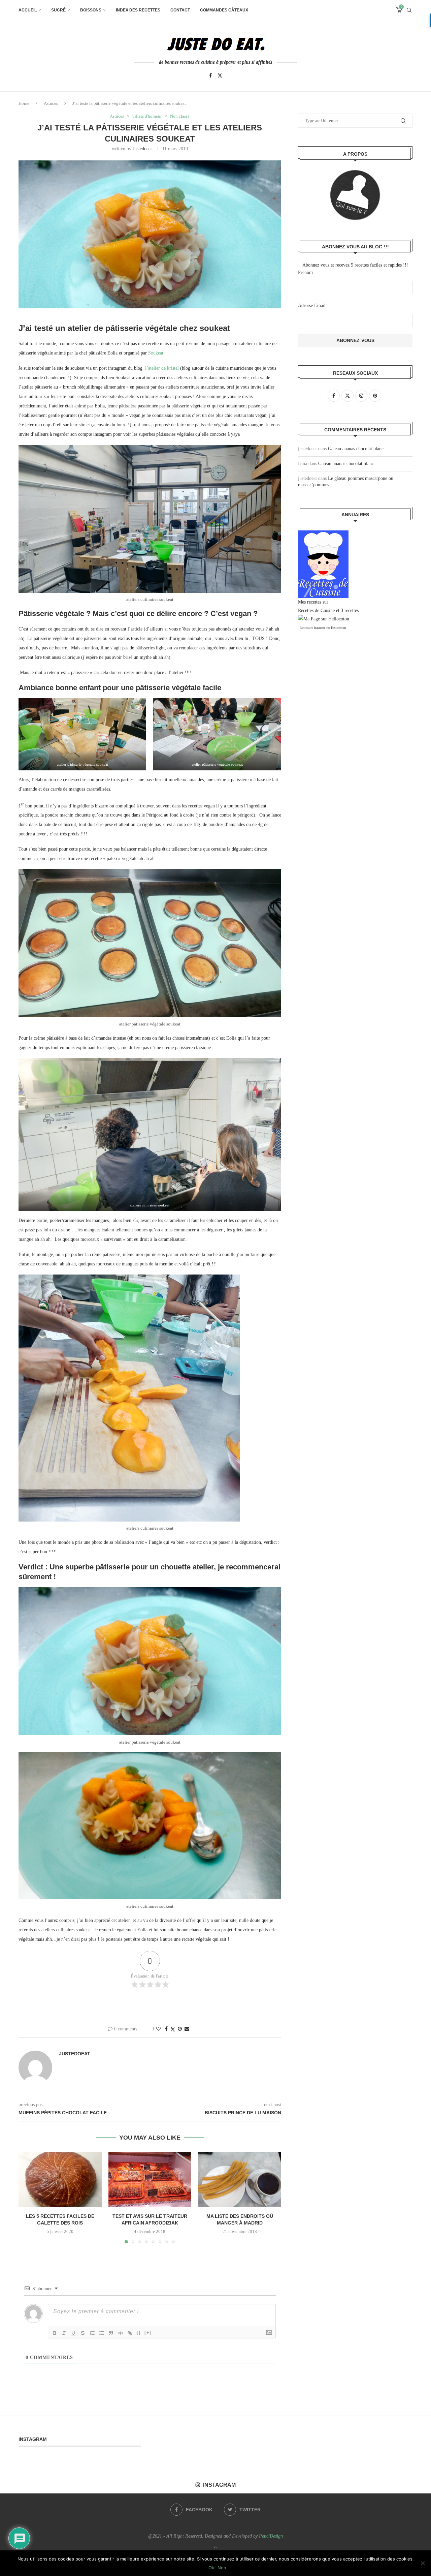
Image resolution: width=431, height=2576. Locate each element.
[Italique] (64, 2333)
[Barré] (83, 2333)
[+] (148, 2333)
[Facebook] (210, 75)
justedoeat (142, 149)
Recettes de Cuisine (316, 610)
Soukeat (156, 353)
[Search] (409, 10)
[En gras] (55, 2333)
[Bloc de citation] (111, 2333)
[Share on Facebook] (166, 2029)
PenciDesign (271, 2536)
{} (139, 2333)
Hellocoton (338, 628)
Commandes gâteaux (224, 10)
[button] (28, 2197)
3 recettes (350, 610)
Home (24, 103)
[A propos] (355, 195)
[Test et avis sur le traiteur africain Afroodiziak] (150, 2180)
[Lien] (130, 2333)
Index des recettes (138, 10)
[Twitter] (220, 75)
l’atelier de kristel (162, 368)
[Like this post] (159, 2029)
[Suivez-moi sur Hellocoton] (324, 619)
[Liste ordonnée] (92, 2333)
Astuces (51, 103)
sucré (58, 10)
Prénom (305, 272)
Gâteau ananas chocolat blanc (356, 449)
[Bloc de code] (121, 2333)
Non (222, 2568)
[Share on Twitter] (173, 2029)
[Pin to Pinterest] (180, 2029)
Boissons (91, 10)
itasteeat (320, 628)
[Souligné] (73, 2333)
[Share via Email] (187, 2029)
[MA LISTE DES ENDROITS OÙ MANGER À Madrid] (240, 2180)
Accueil (28, 10)
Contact (180, 10)
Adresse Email (312, 305)
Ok (211, 2568)
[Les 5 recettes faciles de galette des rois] (60, 2180)
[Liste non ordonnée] (102, 2333)
